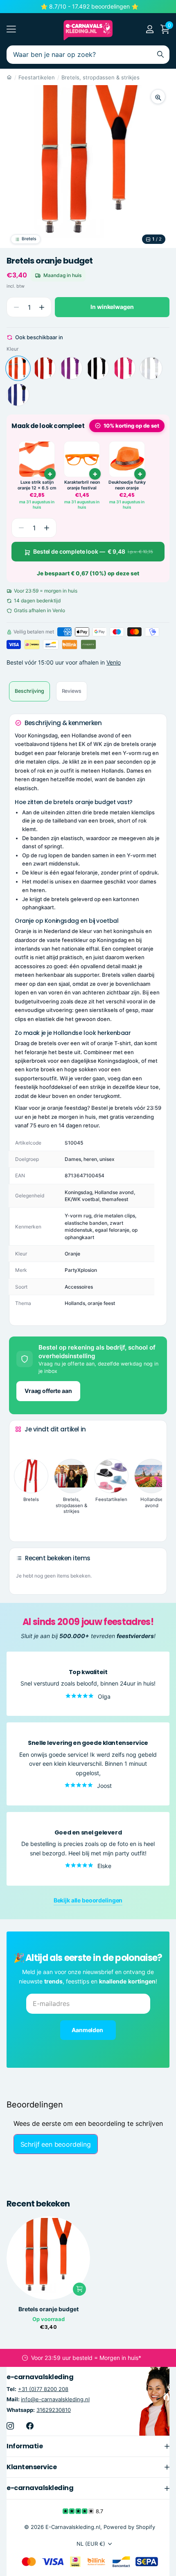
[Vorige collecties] (22, 1445)
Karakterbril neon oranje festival (82, 485)
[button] (42, 307)
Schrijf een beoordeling (56, 2144)
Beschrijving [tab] (29, 691)
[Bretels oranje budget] (18, 368)
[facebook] (30, 2426)
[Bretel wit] (151, 368)
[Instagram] (10, 2426)
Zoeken (160, 55)
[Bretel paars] (71, 368)
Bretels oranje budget (49, 2309)
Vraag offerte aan (48, 1391)
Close (88, 2446)
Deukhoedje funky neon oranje (127, 485)
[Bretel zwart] (98, 368)
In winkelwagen (112, 307)
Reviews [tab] (72, 691)
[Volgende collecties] (22, 1523)
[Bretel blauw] (18, 395)
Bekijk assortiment (11, 29)
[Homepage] (9, 77)
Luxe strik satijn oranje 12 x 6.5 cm (37, 485)
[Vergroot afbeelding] (158, 97)
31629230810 (54, 2409)
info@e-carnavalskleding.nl (55, 2399)
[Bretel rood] (45, 368)
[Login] (150, 29)
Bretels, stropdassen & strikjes (100, 77)
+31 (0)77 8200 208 (43, 2389)
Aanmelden (88, 2030)
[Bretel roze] (124, 368)
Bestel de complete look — (93, 551)
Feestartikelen (37, 77)
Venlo (114, 662)
